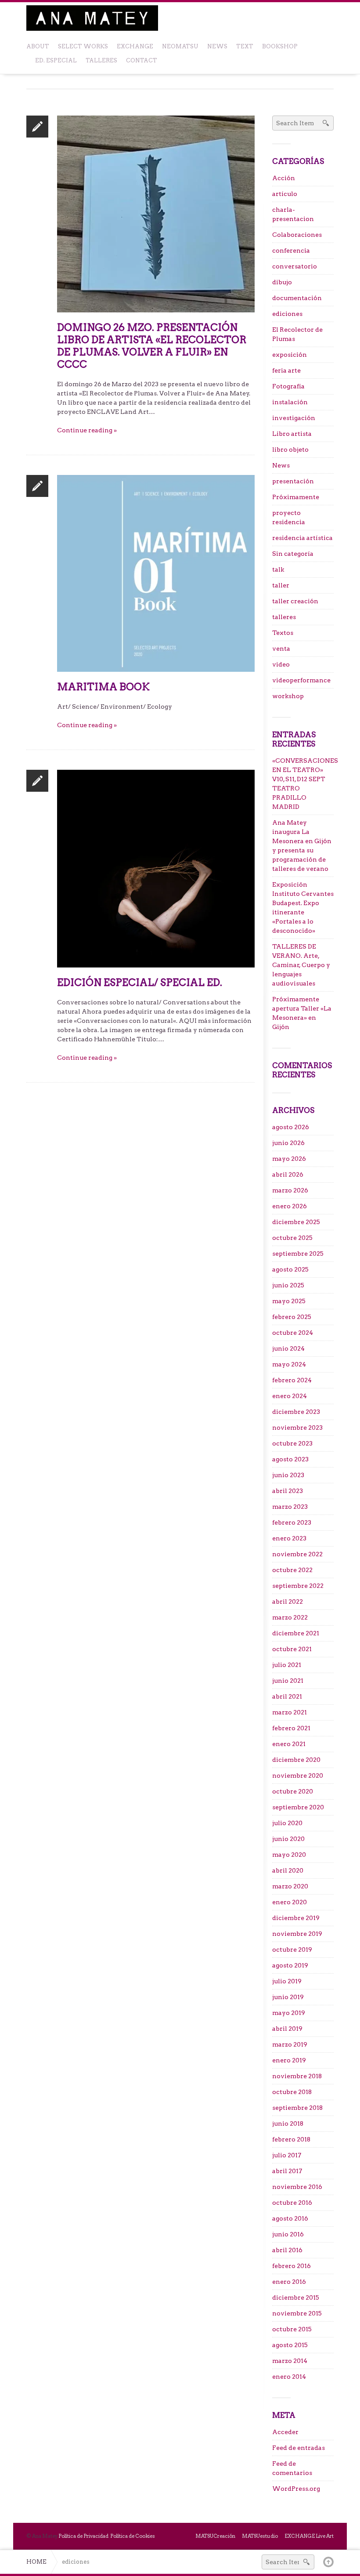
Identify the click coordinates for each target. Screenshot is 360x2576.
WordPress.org (296, 2489)
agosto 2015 (290, 2345)
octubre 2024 (293, 1333)
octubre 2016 (292, 2203)
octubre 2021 (292, 1649)
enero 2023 (289, 1538)
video (281, 664)
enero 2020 (290, 1902)
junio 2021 (288, 1681)
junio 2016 (288, 2234)
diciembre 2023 (296, 1412)
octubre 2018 (292, 2092)
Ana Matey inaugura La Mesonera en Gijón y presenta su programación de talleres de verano (302, 846)
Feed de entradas (299, 2448)
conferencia (291, 250)
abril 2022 (288, 1601)
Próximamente (296, 497)
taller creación (295, 601)
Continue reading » (87, 430)
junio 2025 (288, 1285)
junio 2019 (288, 1997)
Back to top (328, 2562)
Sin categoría (293, 554)
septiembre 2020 (298, 1807)
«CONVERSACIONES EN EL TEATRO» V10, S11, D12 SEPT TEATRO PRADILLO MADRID (303, 784)
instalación (290, 402)
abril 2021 (287, 1696)
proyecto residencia (289, 517)
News (281, 465)
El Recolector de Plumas (297, 334)
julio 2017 (287, 2155)
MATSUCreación (215, 2536)
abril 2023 (288, 1491)
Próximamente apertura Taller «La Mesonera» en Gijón (302, 1013)
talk (278, 569)
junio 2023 (288, 1475)
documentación (297, 298)
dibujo (282, 282)
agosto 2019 (290, 1965)
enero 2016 (289, 2282)
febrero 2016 (292, 2266)
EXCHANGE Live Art (309, 2536)
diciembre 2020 (296, 1760)
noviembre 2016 (297, 2187)
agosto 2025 (290, 1269)
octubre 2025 (292, 1238)
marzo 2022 (290, 1617)
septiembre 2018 (297, 2108)
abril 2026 (288, 1174)
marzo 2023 (290, 1507)
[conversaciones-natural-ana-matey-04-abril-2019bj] (156, 868)
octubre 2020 (293, 1791)
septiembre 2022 (298, 1586)
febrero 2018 (291, 2139)
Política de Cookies (133, 2536)
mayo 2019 (289, 2013)
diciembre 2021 (296, 1633)
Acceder (285, 2432)
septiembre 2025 (298, 1254)
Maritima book (103, 687)
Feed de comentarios (292, 2468)
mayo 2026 (289, 1159)
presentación (293, 481)
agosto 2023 (290, 1459)
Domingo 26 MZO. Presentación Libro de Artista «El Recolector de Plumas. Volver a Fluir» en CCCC (152, 346)
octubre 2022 (292, 1570)
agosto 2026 (291, 1127)
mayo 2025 (289, 1301)
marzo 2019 (290, 2044)
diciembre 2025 (296, 1222)
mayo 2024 (289, 1364)
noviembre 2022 (297, 1554)
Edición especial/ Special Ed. (140, 982)
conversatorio (295, 266)
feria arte (286, 370)
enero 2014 (289, 2377)
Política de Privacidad (83, 2536)
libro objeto (290, 449)
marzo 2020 (290, 1886)
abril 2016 (287, 2250)
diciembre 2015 (296, 2297)
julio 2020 (287, 1823)
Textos (283, 633)
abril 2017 (287, 2171)
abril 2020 (288, 1870)
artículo (285, 194)
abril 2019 (287, 2029)
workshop (288, 696)
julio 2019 (287, 1981)
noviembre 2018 (297, 2076)
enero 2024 (290, 1396)
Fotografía (288, 386)
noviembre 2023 (297, 1427)
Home (36, 2562)
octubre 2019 (292, 1949)
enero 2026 (290, 1206)
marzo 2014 (290, 2361)
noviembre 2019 (297, 1934)
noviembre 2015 (297, 2313)
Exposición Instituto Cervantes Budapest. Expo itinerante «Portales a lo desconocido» (303, 908)
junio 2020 (288, 1839)
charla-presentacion (293, 214)
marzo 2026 (290, 1190)
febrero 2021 (291, 1728)
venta (281, 649)
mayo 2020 (289, 1855)
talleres (284, 617)
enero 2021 (289, 1744)
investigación (294, 418)
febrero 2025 (292, 1317)
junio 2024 (288, 1348)
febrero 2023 (292, 1522)
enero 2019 (289, 2060)
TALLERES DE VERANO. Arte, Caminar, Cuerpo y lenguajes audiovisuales (301, 965)
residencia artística (302, 538)
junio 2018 (288, 2123)
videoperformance (301, 680)
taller (281, 585)
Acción (284, 178)
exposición (290, 355)
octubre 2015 (292, 2329)
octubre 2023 (292, 1443)
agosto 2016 (290, 2218)
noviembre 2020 (298, 1775)
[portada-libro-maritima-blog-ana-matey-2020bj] (156, 573)
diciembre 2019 (296, 1918)
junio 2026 (288, 1143)
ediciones (287, 314)
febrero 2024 (292, 1380)
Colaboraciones (297, 235)
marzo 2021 (290, 1712)
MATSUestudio (260, 2536)
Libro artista (292, 434)
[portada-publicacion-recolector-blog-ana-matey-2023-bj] (156, 214)
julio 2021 (287, 1665)
